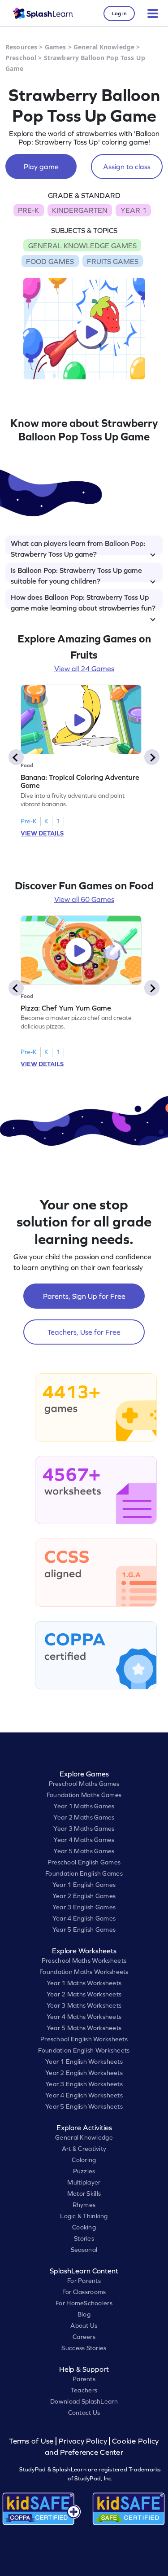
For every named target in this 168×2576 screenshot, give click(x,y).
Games (56, 47)
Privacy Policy (83, 2441)
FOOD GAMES (50, 261)
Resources (21, 47)
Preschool (21, 58)
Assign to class (127, 167)
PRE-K (28, 210)
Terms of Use (32, 2441)
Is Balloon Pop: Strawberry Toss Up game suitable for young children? (76, 574)
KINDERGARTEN (80, 210)
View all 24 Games (84, 668)
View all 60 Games (84, 899)
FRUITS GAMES (113, 261)
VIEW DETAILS (42, 833)
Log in (119, 13)
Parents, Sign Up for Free (84, 1296)
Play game (41, 167)
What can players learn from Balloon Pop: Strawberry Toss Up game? (78, 547)
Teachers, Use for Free (84, 1332)
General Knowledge (104, 47)
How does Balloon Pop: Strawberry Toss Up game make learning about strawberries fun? (83, 601)
